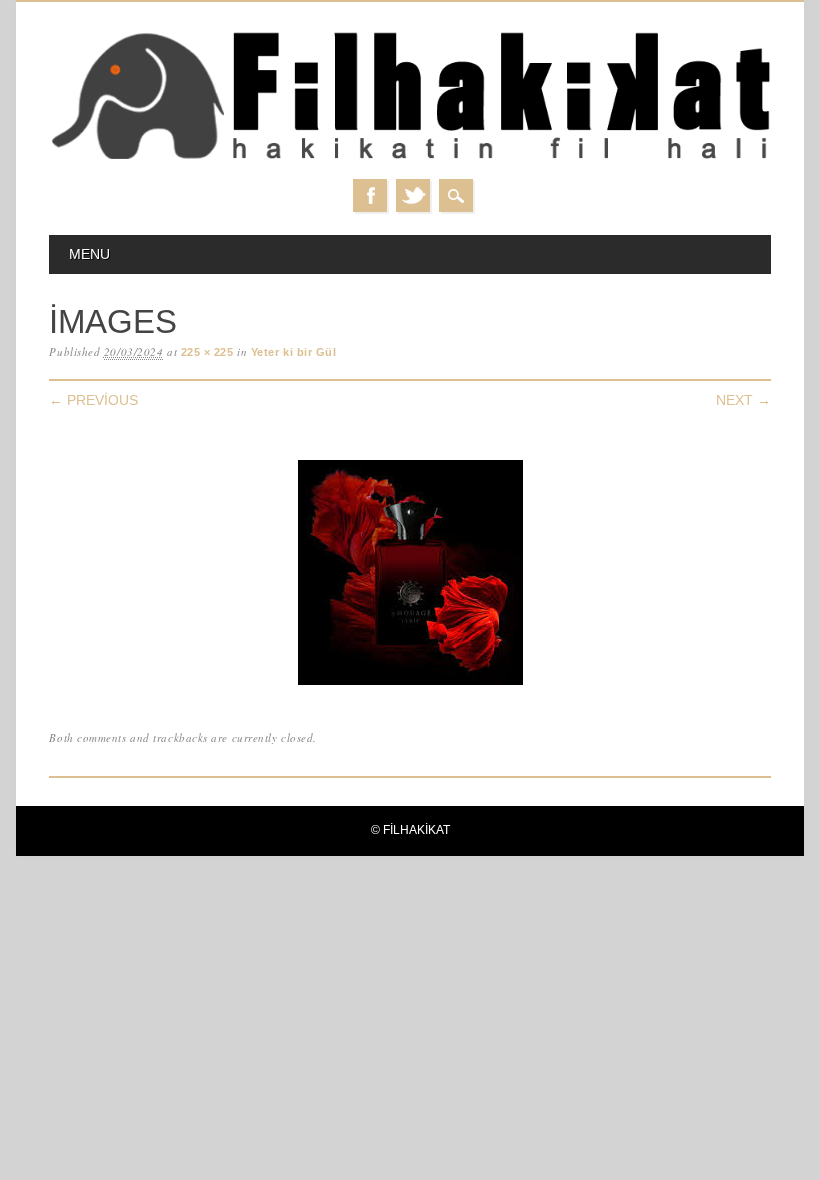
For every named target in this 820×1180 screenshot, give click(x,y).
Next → (743, 400)
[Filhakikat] (409, 158)
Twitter (413, 195)
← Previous (93, 400)
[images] (410, 685)
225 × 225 (207, 352)
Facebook (370, 195)
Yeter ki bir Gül (294, 352)
